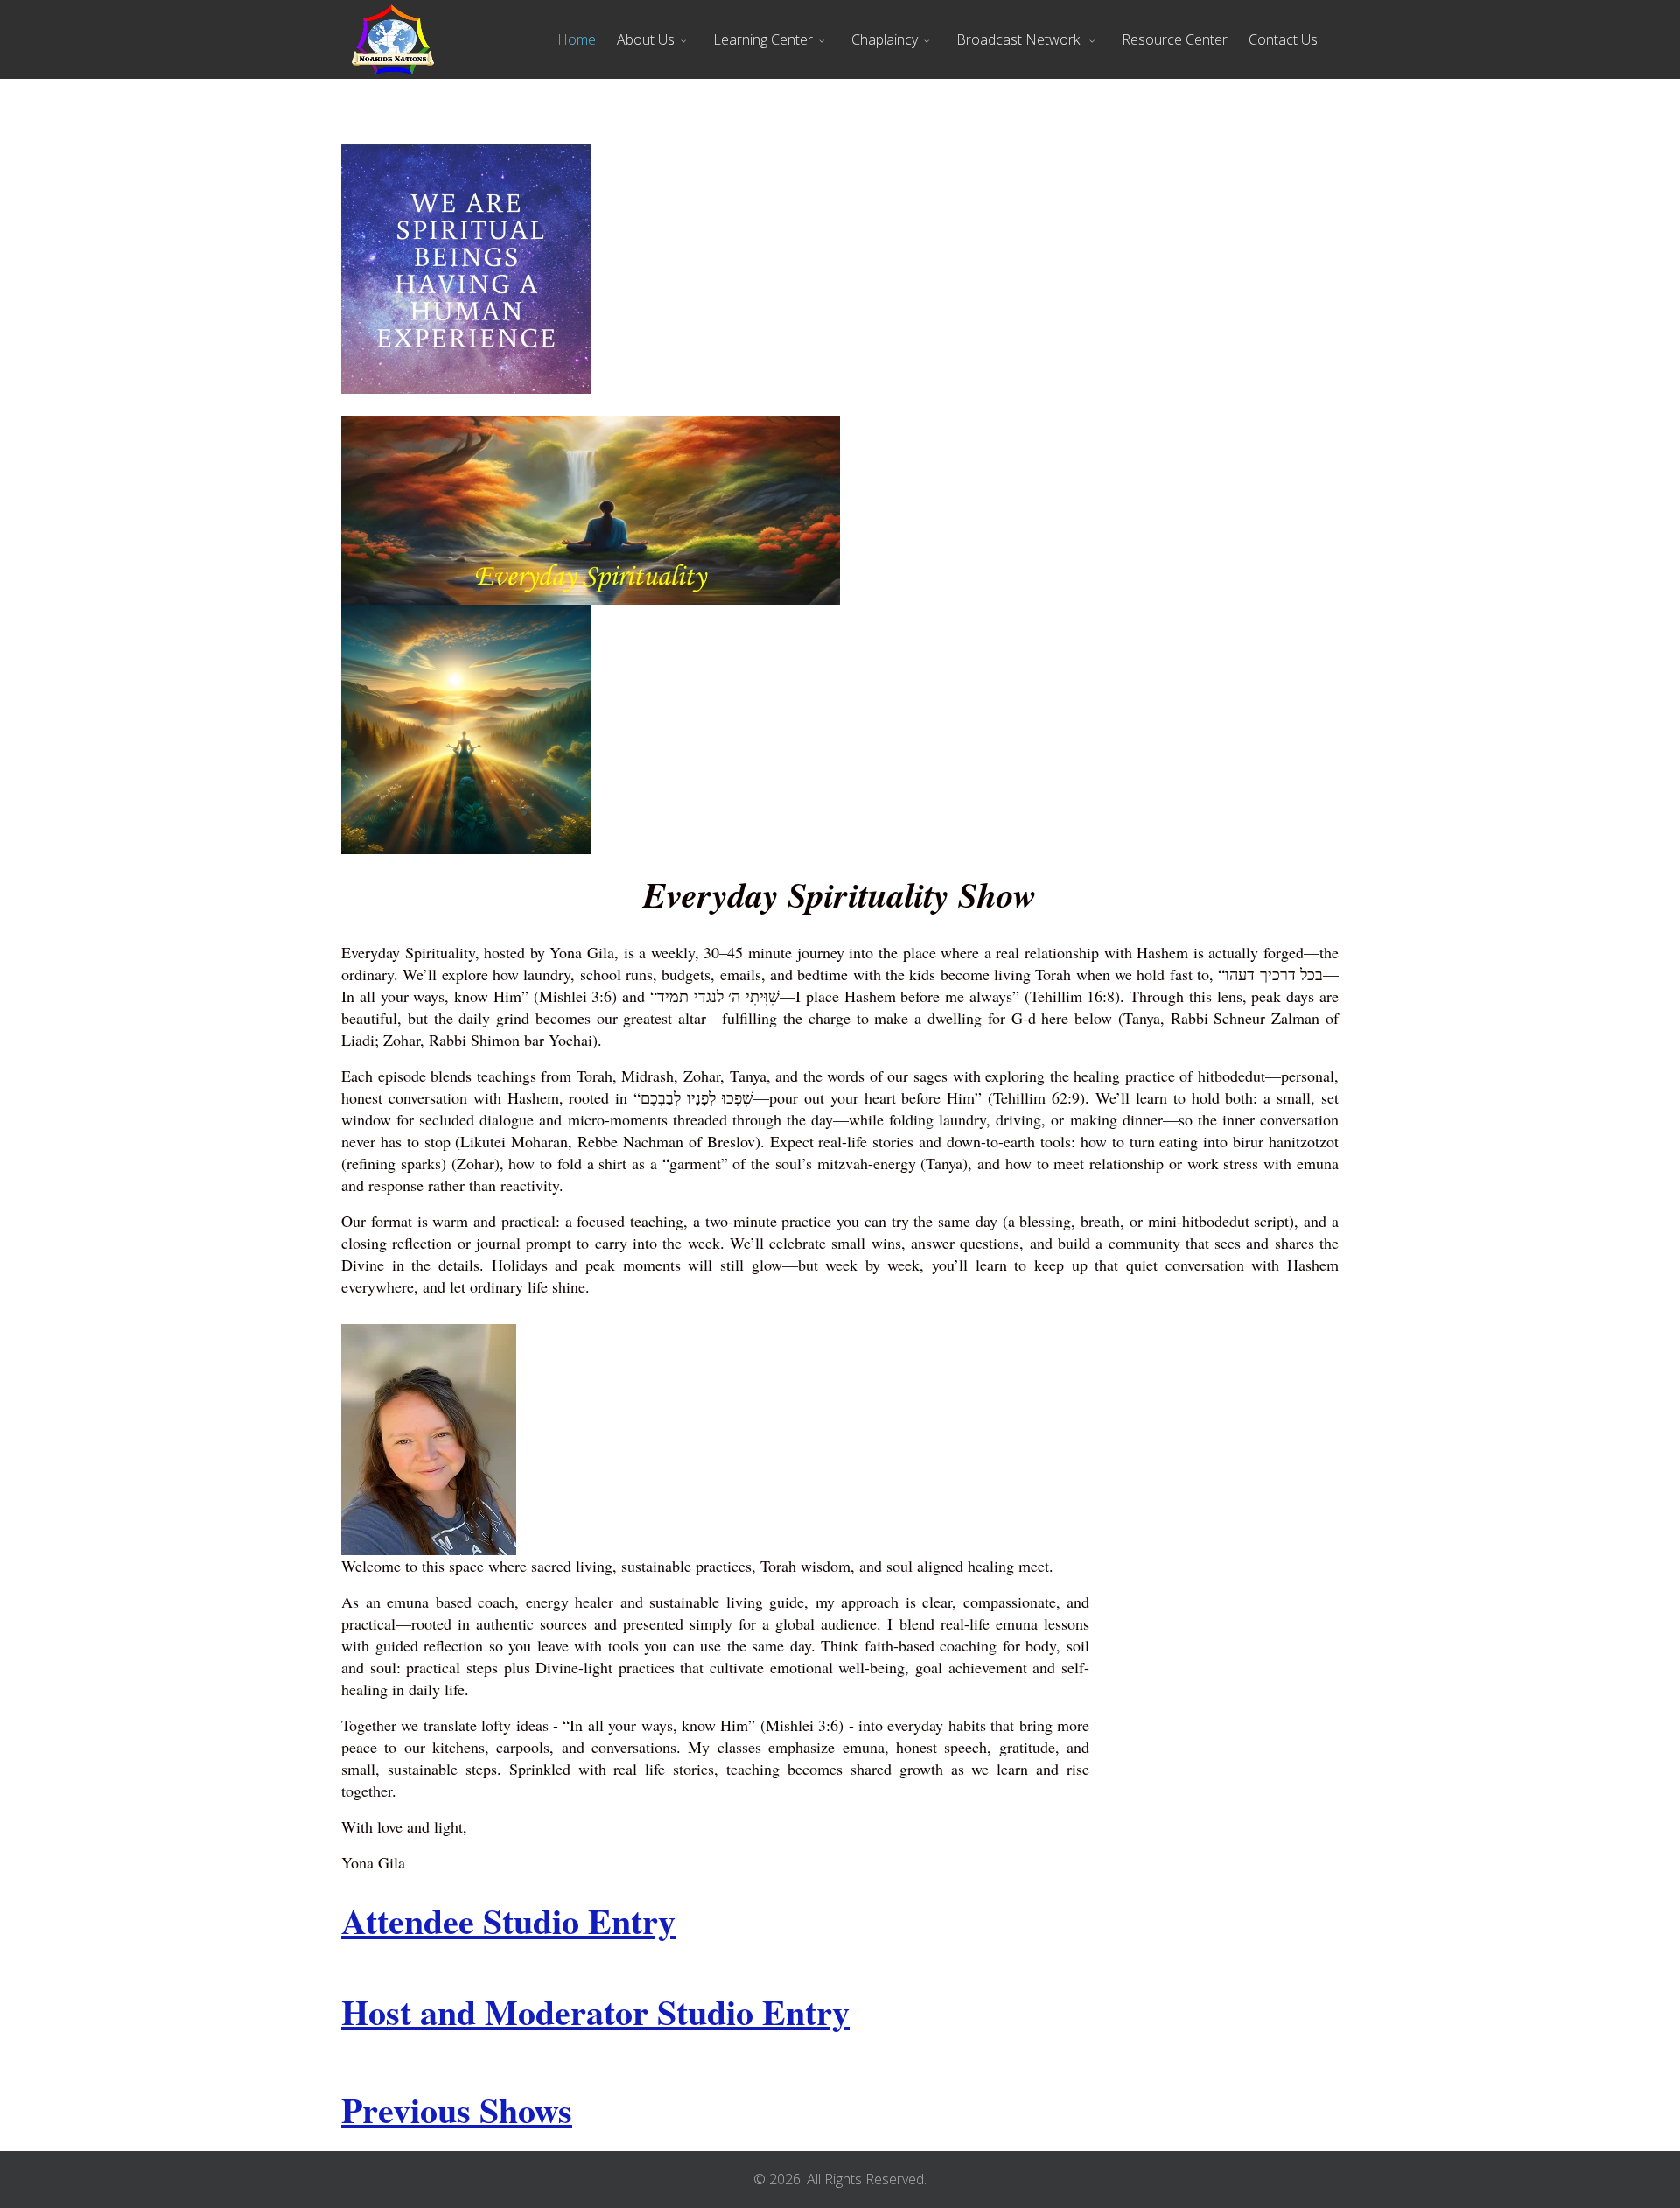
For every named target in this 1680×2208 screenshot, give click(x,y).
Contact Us (1283, 39)
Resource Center (1175, 39)
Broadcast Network (1020, 39)
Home (577, 39)
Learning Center (763, 39)
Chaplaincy (885, 39)
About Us (646, 39)
